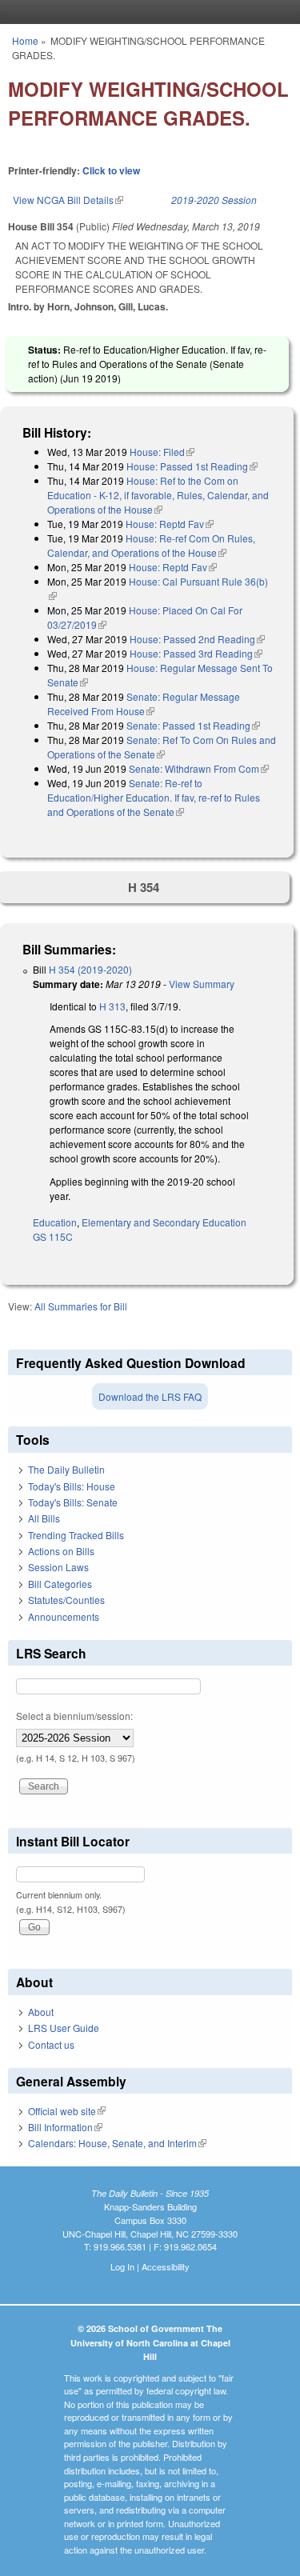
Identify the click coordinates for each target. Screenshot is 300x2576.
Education (55, 1222)
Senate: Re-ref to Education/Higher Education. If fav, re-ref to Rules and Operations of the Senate (154, 797)
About (41, 2012)
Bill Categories (60, 1584)
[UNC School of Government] (146, 12)
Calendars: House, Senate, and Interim (117, 2143)
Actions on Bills (61, 1551)
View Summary (202, 984)
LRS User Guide (64, 2028)
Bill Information (65, 2127)
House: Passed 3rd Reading (196, 653)
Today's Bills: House (72, 1486)
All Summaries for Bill (81, 1306)
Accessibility (166, 2266)
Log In (122, 2266)
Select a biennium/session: (74, 1716)
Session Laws (58, 1567)
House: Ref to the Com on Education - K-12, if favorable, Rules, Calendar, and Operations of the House (158, 495)
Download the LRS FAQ (150, 1396)
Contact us (51, 2044)
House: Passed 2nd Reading (197, 639)
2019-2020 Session (214, 200)
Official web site (67, 2111)
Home (25, 40)
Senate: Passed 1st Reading (193, 725)
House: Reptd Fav (170, 524)
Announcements (64, 1616)
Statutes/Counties (66, 1600)
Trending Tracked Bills (76, 1535)
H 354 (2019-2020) (90, 969)
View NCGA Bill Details (68, 200)
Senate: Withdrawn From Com (199, 768)
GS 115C (53, 1236)
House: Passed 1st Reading (192, 466)
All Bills (44, 1518)
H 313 (112, 1006)
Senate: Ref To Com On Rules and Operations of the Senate (162, 747)
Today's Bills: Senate (73, 1502)
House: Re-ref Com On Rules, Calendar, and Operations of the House (151, 545)
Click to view (111, 170)
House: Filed (162, 452)
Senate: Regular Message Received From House (144, 704)
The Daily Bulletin (66, 1469)
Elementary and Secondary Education (164, 1222)
